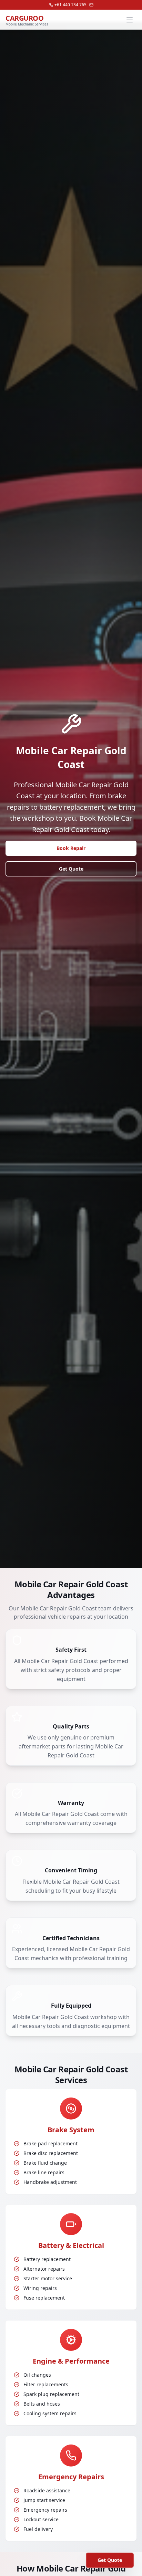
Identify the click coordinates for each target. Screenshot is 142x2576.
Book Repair (71, 848)
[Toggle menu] (130, 20)
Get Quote (71, 869)
